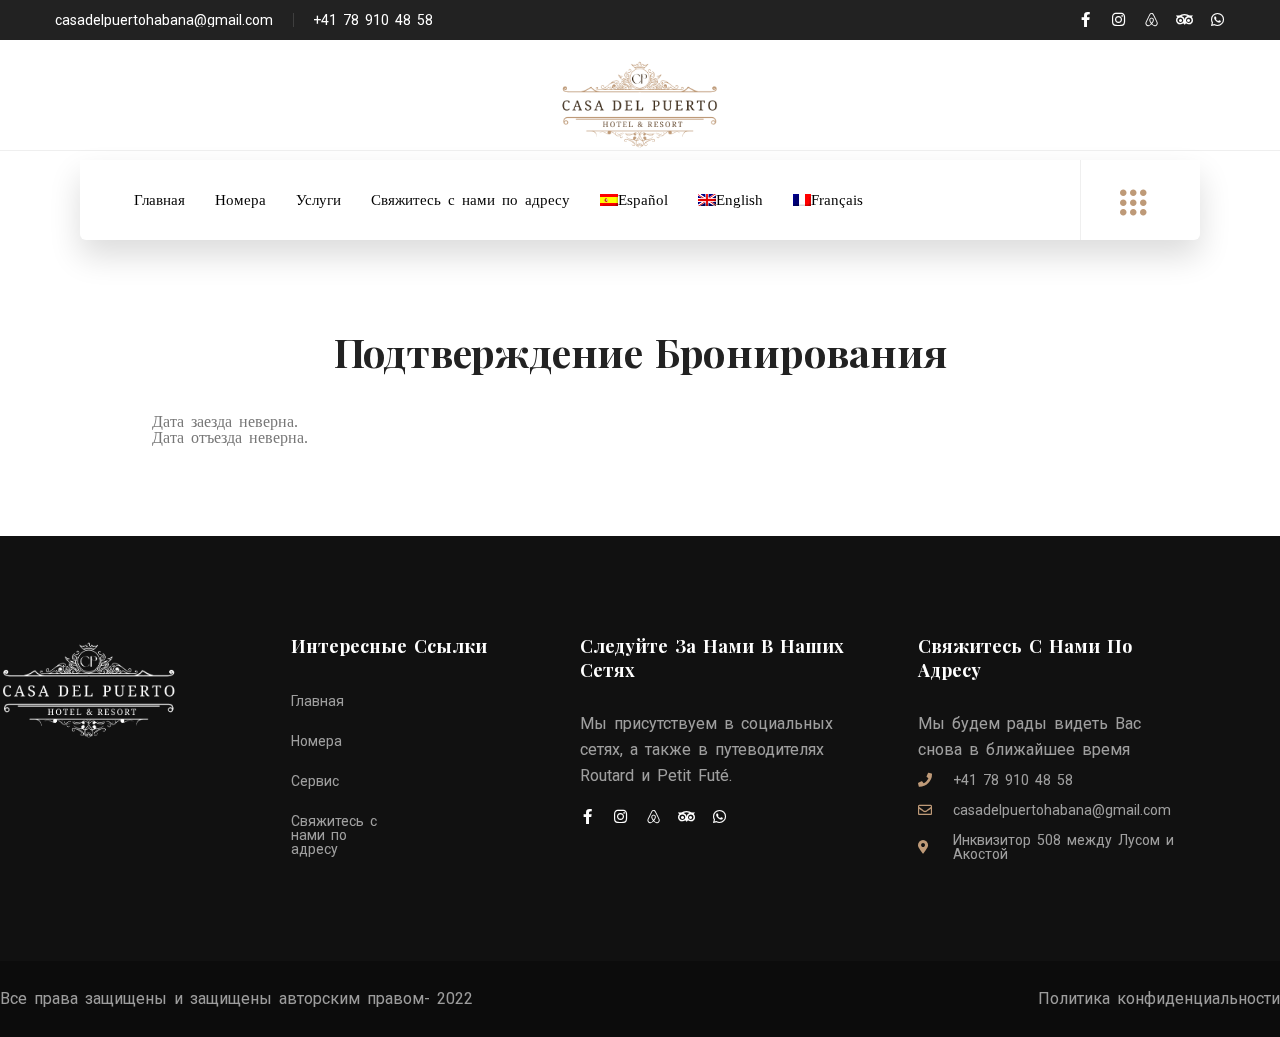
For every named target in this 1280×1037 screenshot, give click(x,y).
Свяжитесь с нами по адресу (470, 200)
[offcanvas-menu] (1133, 203)
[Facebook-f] (1085, 19)
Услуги (318, 200)
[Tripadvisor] (1184, 19)
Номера (240, 200)
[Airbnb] (1151, 19)
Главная (159, 200)
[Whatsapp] (1217, 19)
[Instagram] (1118, 19)
